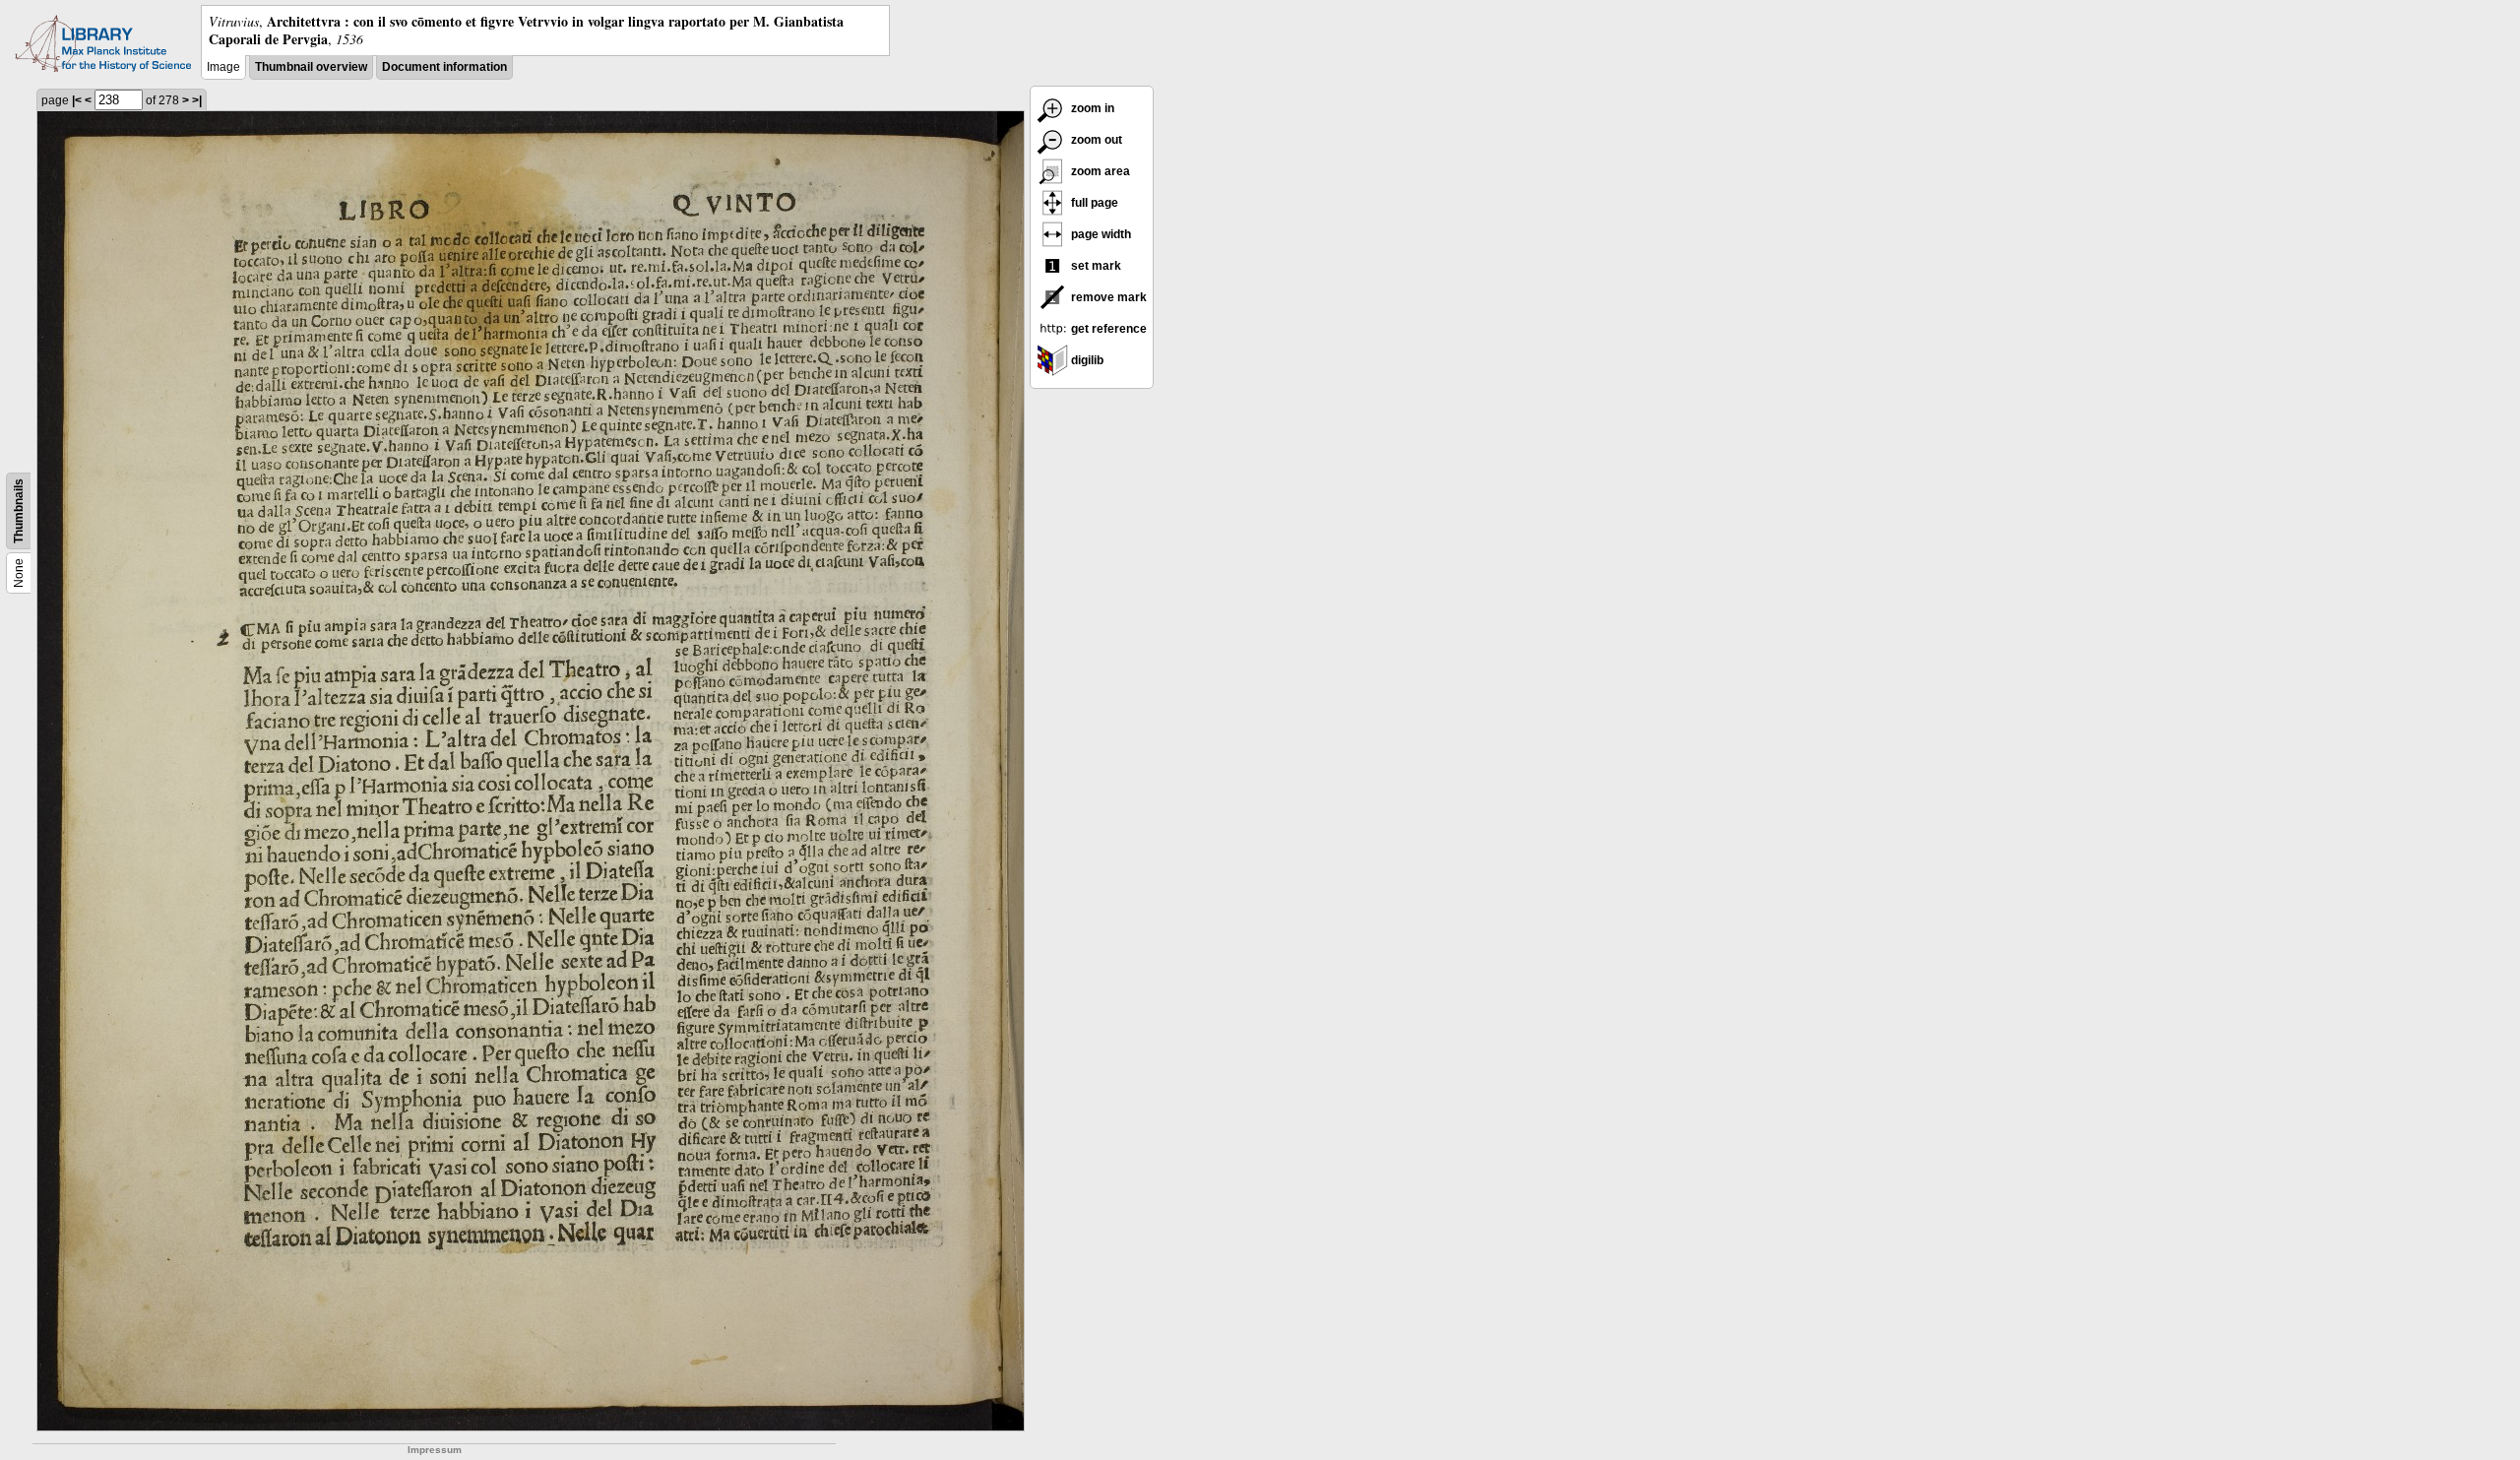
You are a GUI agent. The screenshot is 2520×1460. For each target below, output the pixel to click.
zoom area (1099, 171)
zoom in (1091, 108)
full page (1093, 203)
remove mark (1107, 297)
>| (197, 100)
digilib (1086, 360)
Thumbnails (19, 511)
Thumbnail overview (311, 67)
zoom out (1095, 140)
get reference (1107, 329)
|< (77, 100)
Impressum (435, 1450)
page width (1100, 234)
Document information (444, 67)
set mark (1095, 266)
